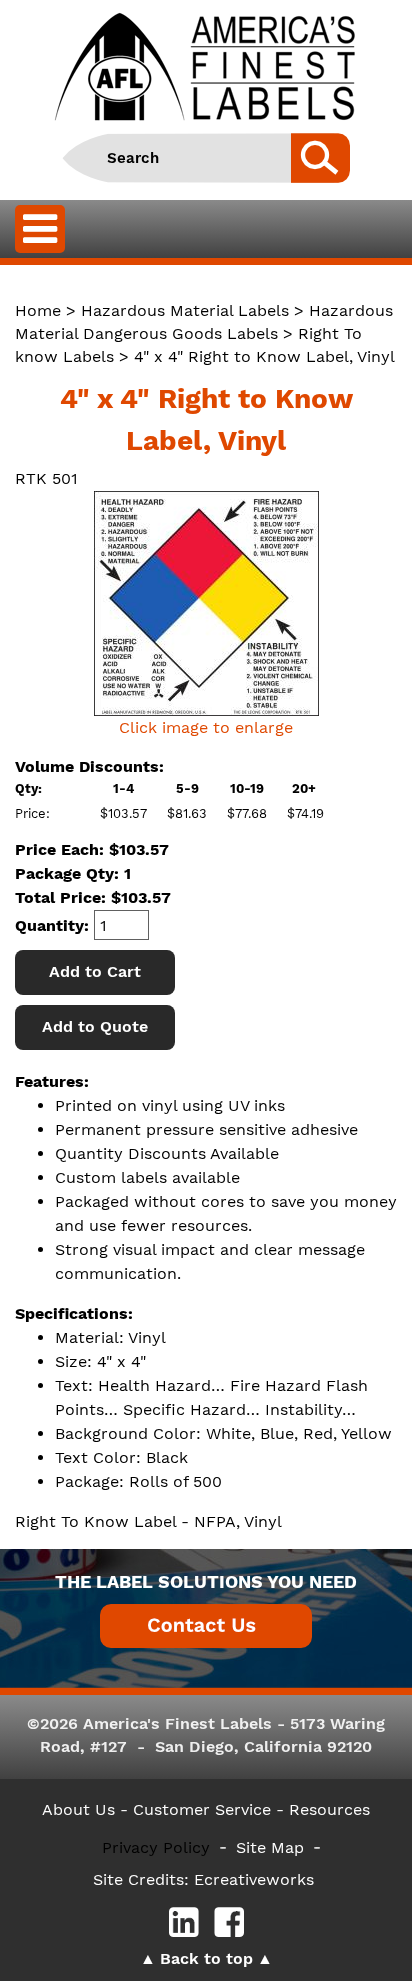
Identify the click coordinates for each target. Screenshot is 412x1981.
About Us (78, 1809)
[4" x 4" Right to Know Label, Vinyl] (206, 603)
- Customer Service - (202, 1809)
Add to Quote (95, 1026)
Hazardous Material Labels (185, 310)
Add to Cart (95, 971)
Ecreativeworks (254, 1879)
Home (38, 310)
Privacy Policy (156, 1847)
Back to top (206, 1958)
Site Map (270, 1847)
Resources (329, 1809)
